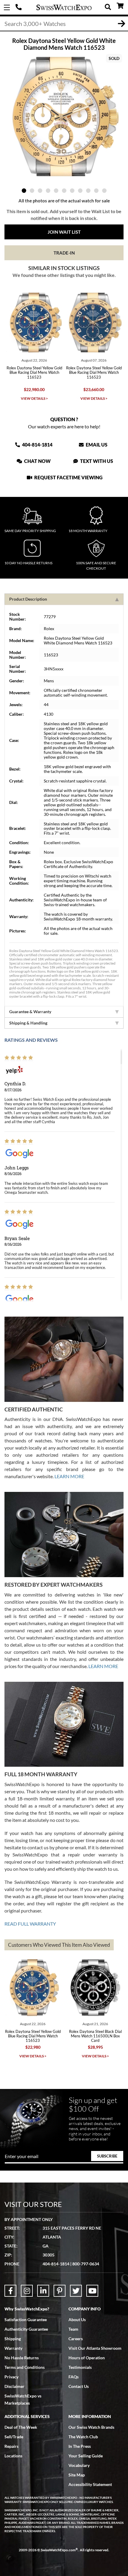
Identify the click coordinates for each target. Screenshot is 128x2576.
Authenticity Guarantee (26, 2329)
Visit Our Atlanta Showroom (95, 2348)
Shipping (13, 2339)
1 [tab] (24, 191)
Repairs (11, 2446)
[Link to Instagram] (27, 2291)
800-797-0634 (86, 2264)
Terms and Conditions (25, 2367)
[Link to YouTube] (92, 2291)
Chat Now (37, 461)
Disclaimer (14, 2386)
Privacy (11, 2377)
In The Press (80, 2446)
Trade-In (64, 253)
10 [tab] (96, 191)
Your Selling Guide (86, 2456)
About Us (77, 2320)
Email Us (96, 445)
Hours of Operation (87, 2358)
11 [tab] (104, 191)
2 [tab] (32, 191)
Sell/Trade (14, 2437)
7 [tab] (72, 191)
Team (73, 2329)
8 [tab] (80, 191)
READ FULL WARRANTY (30, 1924)
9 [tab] (88, 191)
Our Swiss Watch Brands (91, 2427)
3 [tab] (40, 191)
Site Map (77, 2475)
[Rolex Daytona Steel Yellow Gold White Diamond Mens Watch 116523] (64, 117)
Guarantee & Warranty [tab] (30, 1012)
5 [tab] (56, 191)
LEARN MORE (69, 1476)
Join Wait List (64, 232)
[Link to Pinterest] (60, 2291)
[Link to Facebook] (10, 2291)
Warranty (13, 2348)
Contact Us (79, 2386)
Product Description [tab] (28, 599)
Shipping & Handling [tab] (28, 1023)
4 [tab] (48, 191)
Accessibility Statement (90, 2484)
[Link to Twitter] (76, 2291)
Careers (76, 2339)
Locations (13, 2456)
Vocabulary (79, 2465)
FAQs (74, 2377)
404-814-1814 (19, 7)
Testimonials (80, 2367)
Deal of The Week (21, 2427)
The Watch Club (83, 2437)
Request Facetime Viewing (68, 477)
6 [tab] (64, 191)
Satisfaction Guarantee (26, 2320)
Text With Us (96, 461)
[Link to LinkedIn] (43, 2291)
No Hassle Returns (22, 2358)
